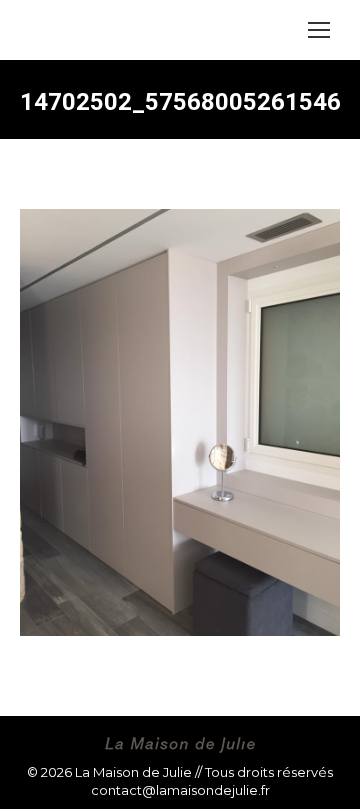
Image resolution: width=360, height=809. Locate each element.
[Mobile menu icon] (319, 30)
